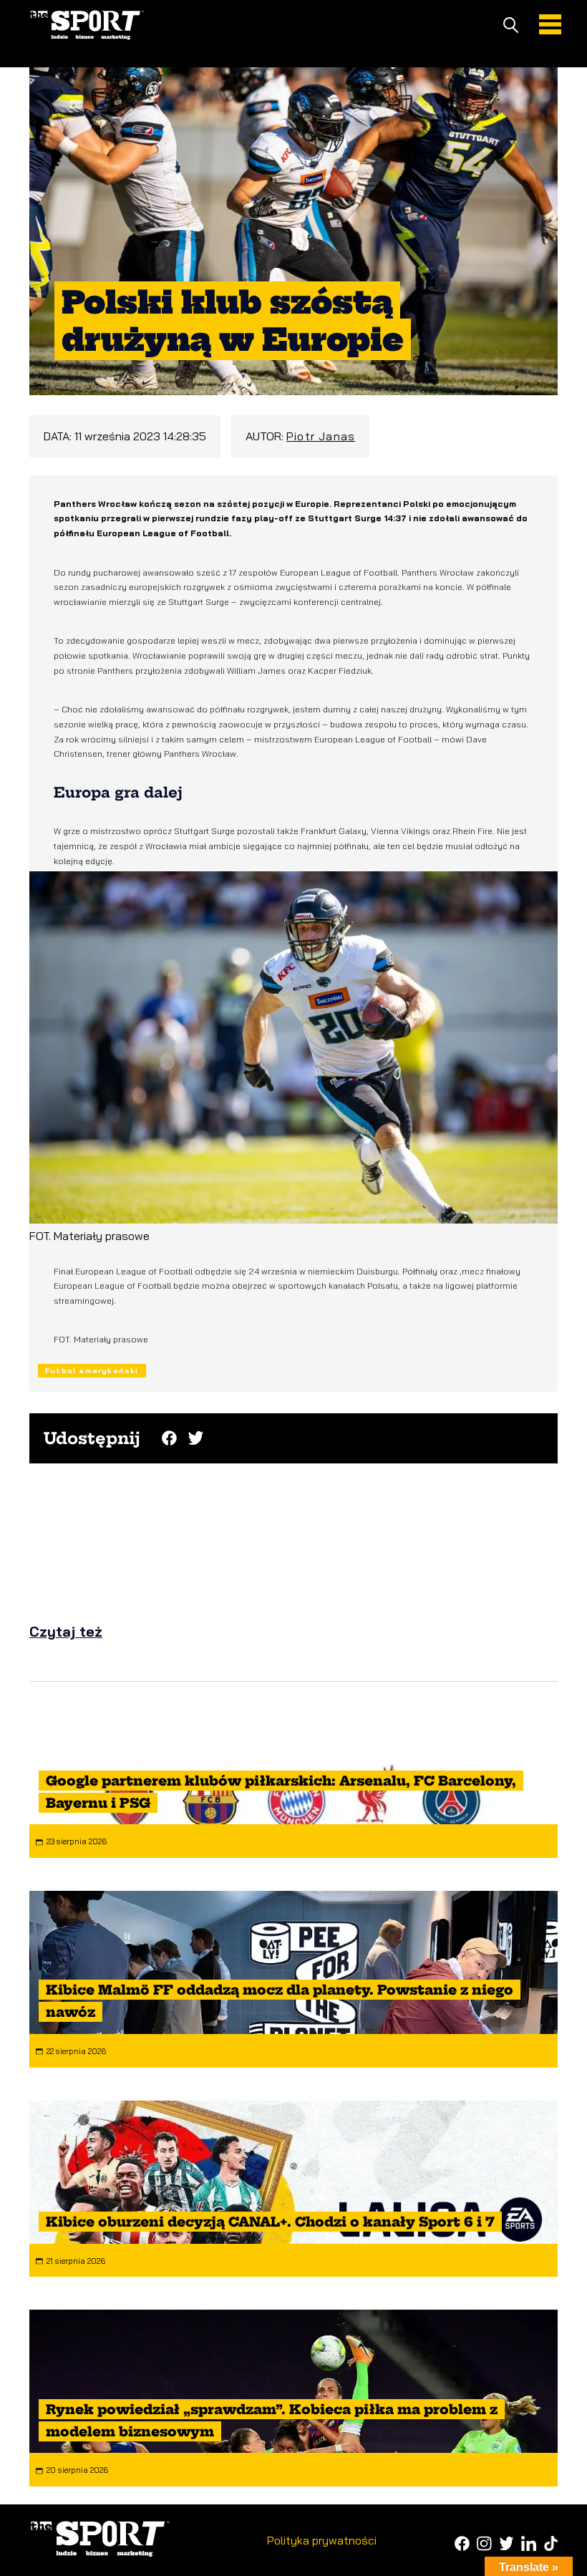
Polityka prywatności (322, 2540)
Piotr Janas (321, 436)
